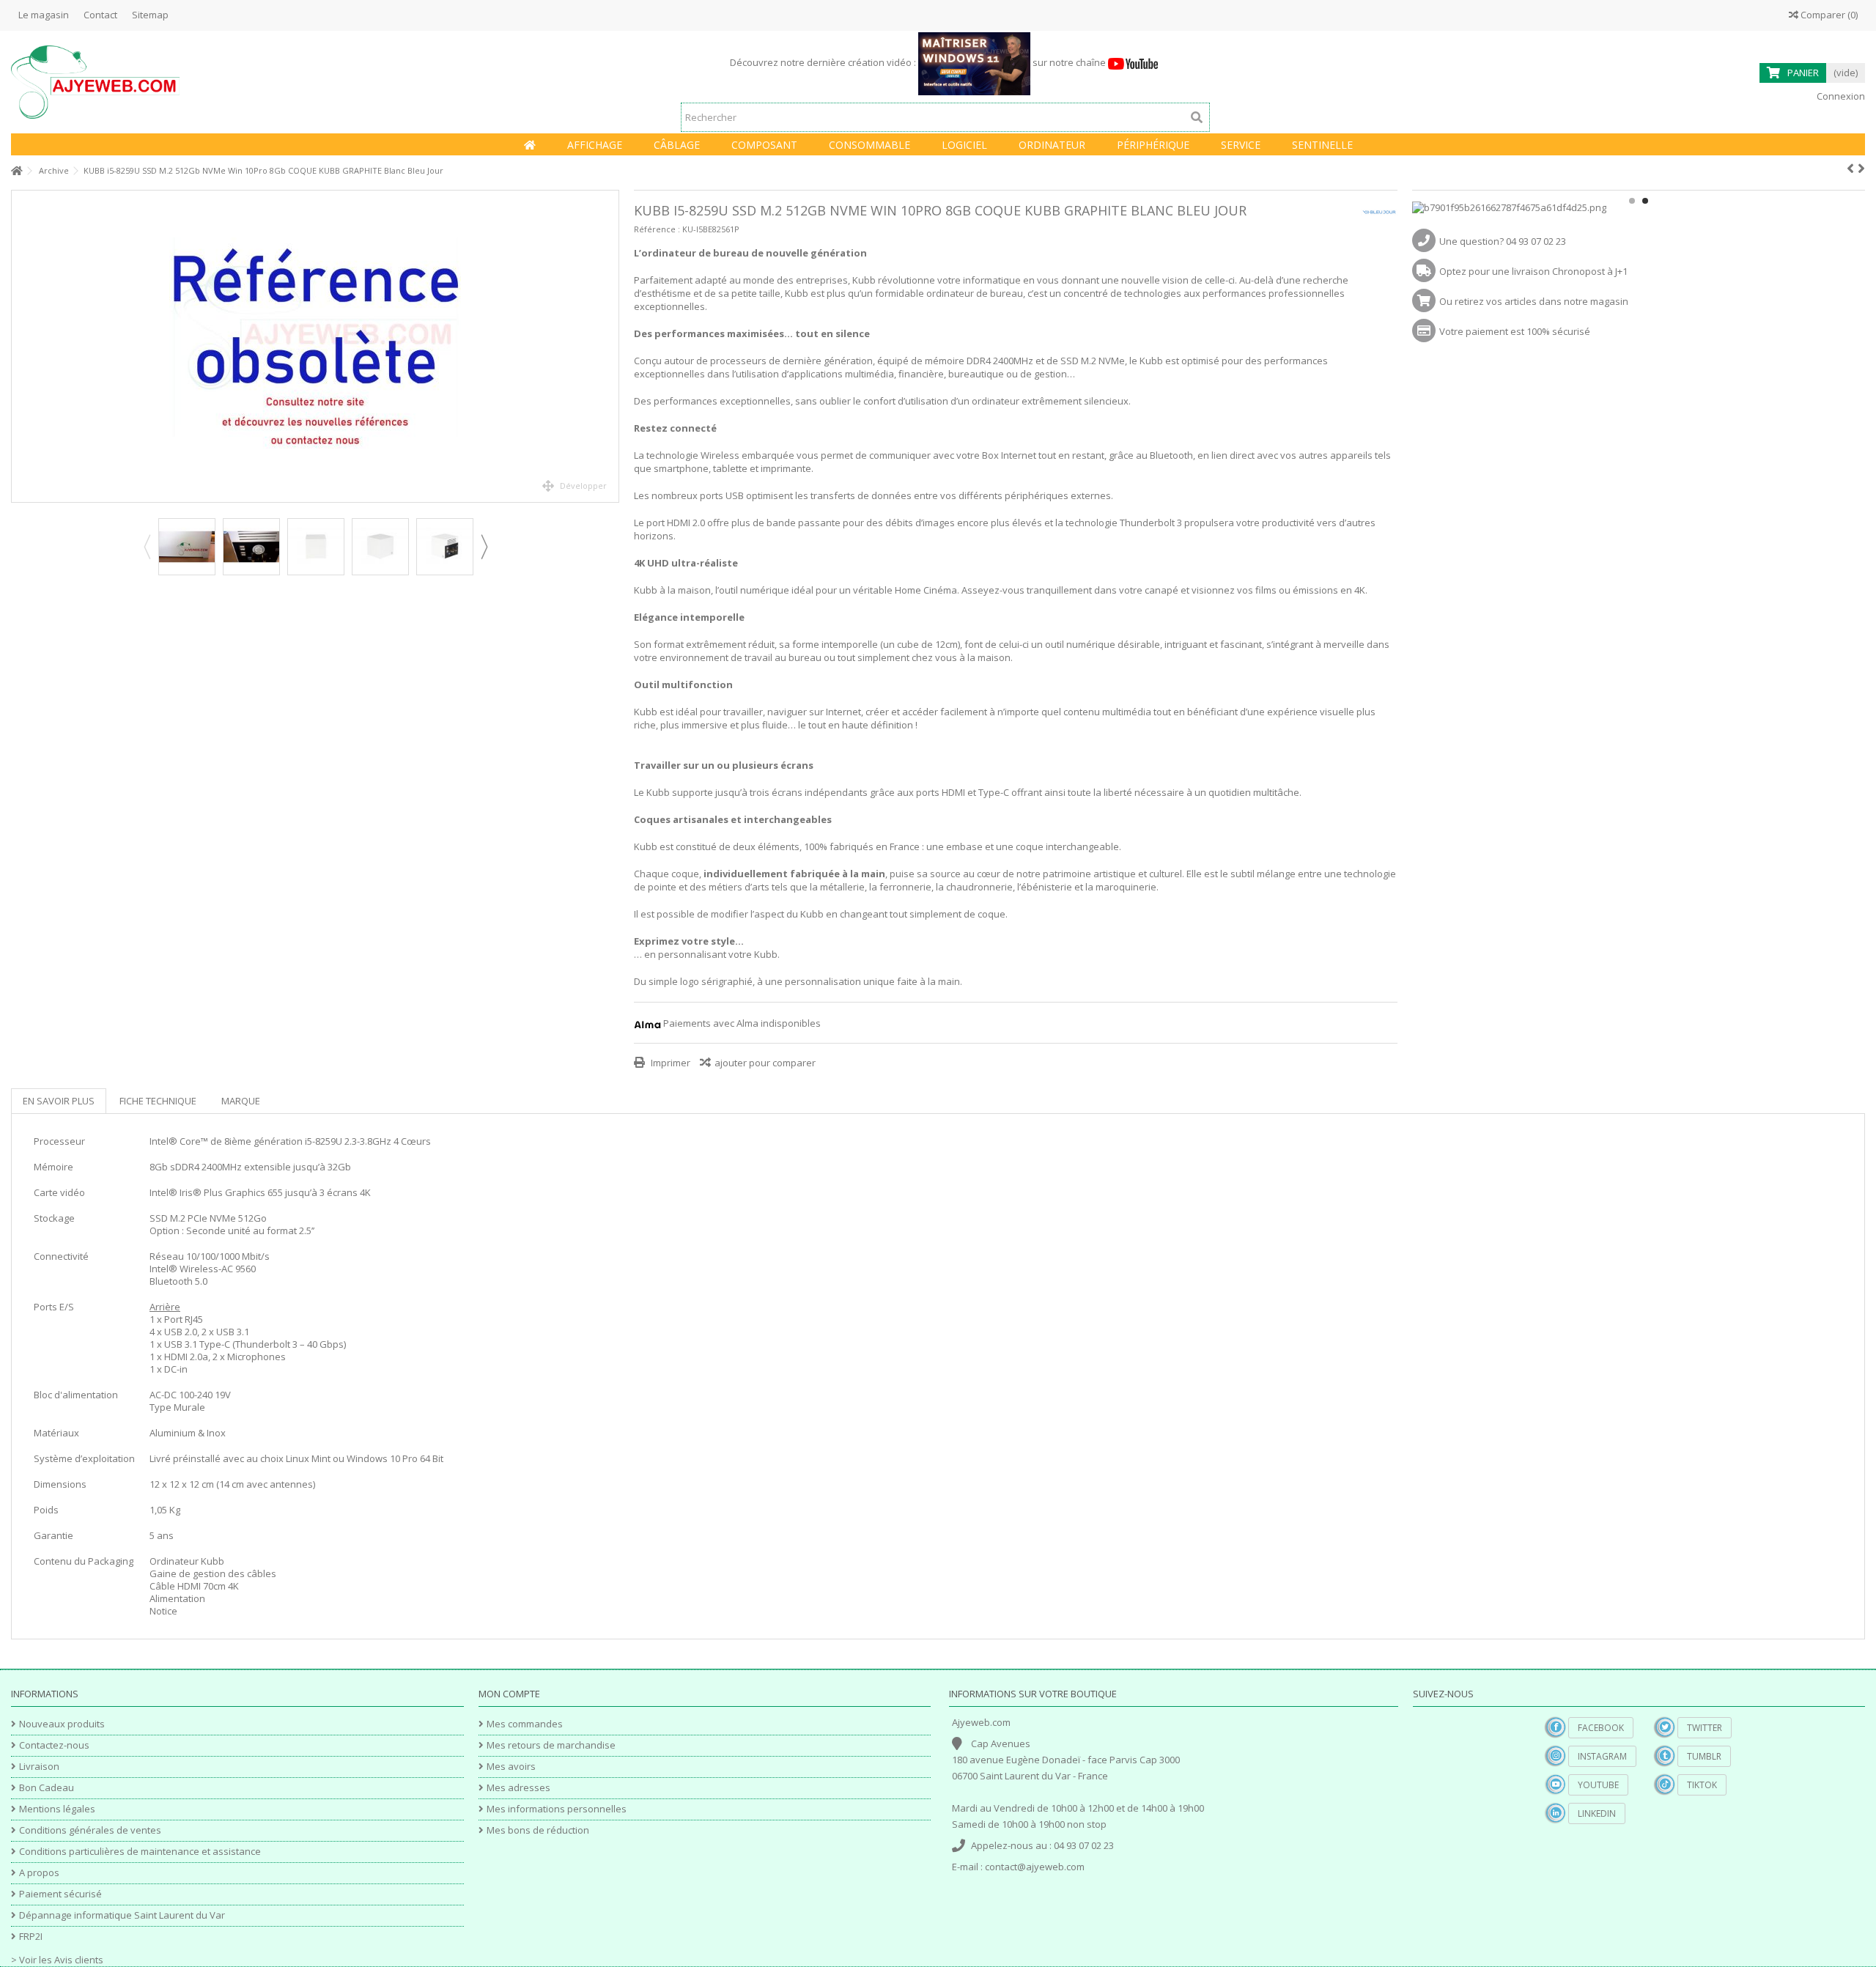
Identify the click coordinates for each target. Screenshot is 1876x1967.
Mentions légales (57, 1809)
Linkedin (1597, 1813)
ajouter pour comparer (765, 1063)
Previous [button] (147, 547)
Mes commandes (525, 1724)
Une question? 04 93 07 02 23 (1503, 241)
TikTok (1702, 1785)
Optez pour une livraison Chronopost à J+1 (1533, 271)
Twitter (1705, 1728)
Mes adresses (518, 1788)
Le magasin (44, 15)
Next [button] (484, 547)
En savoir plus (59, 1101)
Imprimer (669, 1063)
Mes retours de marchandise (551, 1745)
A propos (39, 1873)
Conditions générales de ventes (90, 1830)
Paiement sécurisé (60, 1894)
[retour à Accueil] (15, 171)
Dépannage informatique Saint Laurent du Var (122, 1915)
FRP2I (31, 1937)
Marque (241, 1101)
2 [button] (1645, 201)
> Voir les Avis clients (57, 1960)
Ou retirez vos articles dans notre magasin (1534, 301)
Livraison (39, 1767)
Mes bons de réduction (538, 1830)
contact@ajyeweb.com (1035, 1867)
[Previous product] (1850, 169)
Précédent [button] (19, 347)
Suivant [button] (611, 347)
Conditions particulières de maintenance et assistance (140, 1852)
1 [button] (1632, 201)
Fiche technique (158, 1101)
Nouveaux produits (62, 1724)
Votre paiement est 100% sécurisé (1515, 331)
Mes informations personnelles (557, 1809)
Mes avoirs (511, 1767)
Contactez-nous (54, 1745)
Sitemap (150, 15)
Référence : (657, 229)
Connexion (1840, 96)
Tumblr (1704, 1756)
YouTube (1598, 1785)
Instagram (1602, 1756)
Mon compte (509, 1694)
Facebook (1601, 1728)
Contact (100, 15)
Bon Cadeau (47, 1788)
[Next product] (1861, 169)
